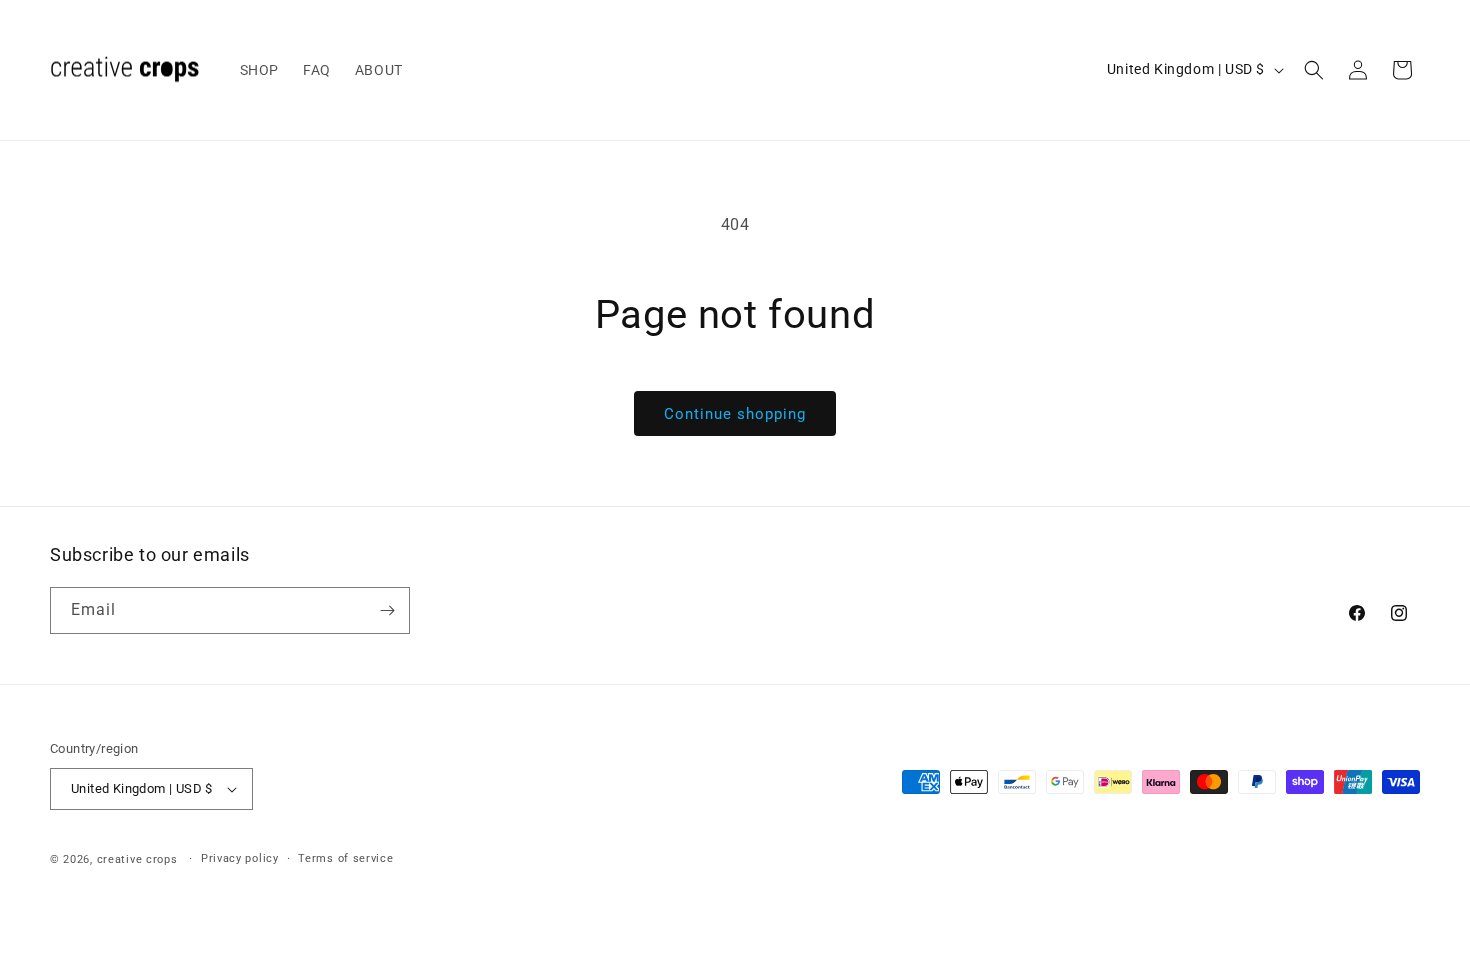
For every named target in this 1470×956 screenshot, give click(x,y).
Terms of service (345, 858)
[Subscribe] (387, 610)
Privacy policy (240, 858)
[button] (1314, 70)
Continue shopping (735, 414)
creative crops (137, 859)
